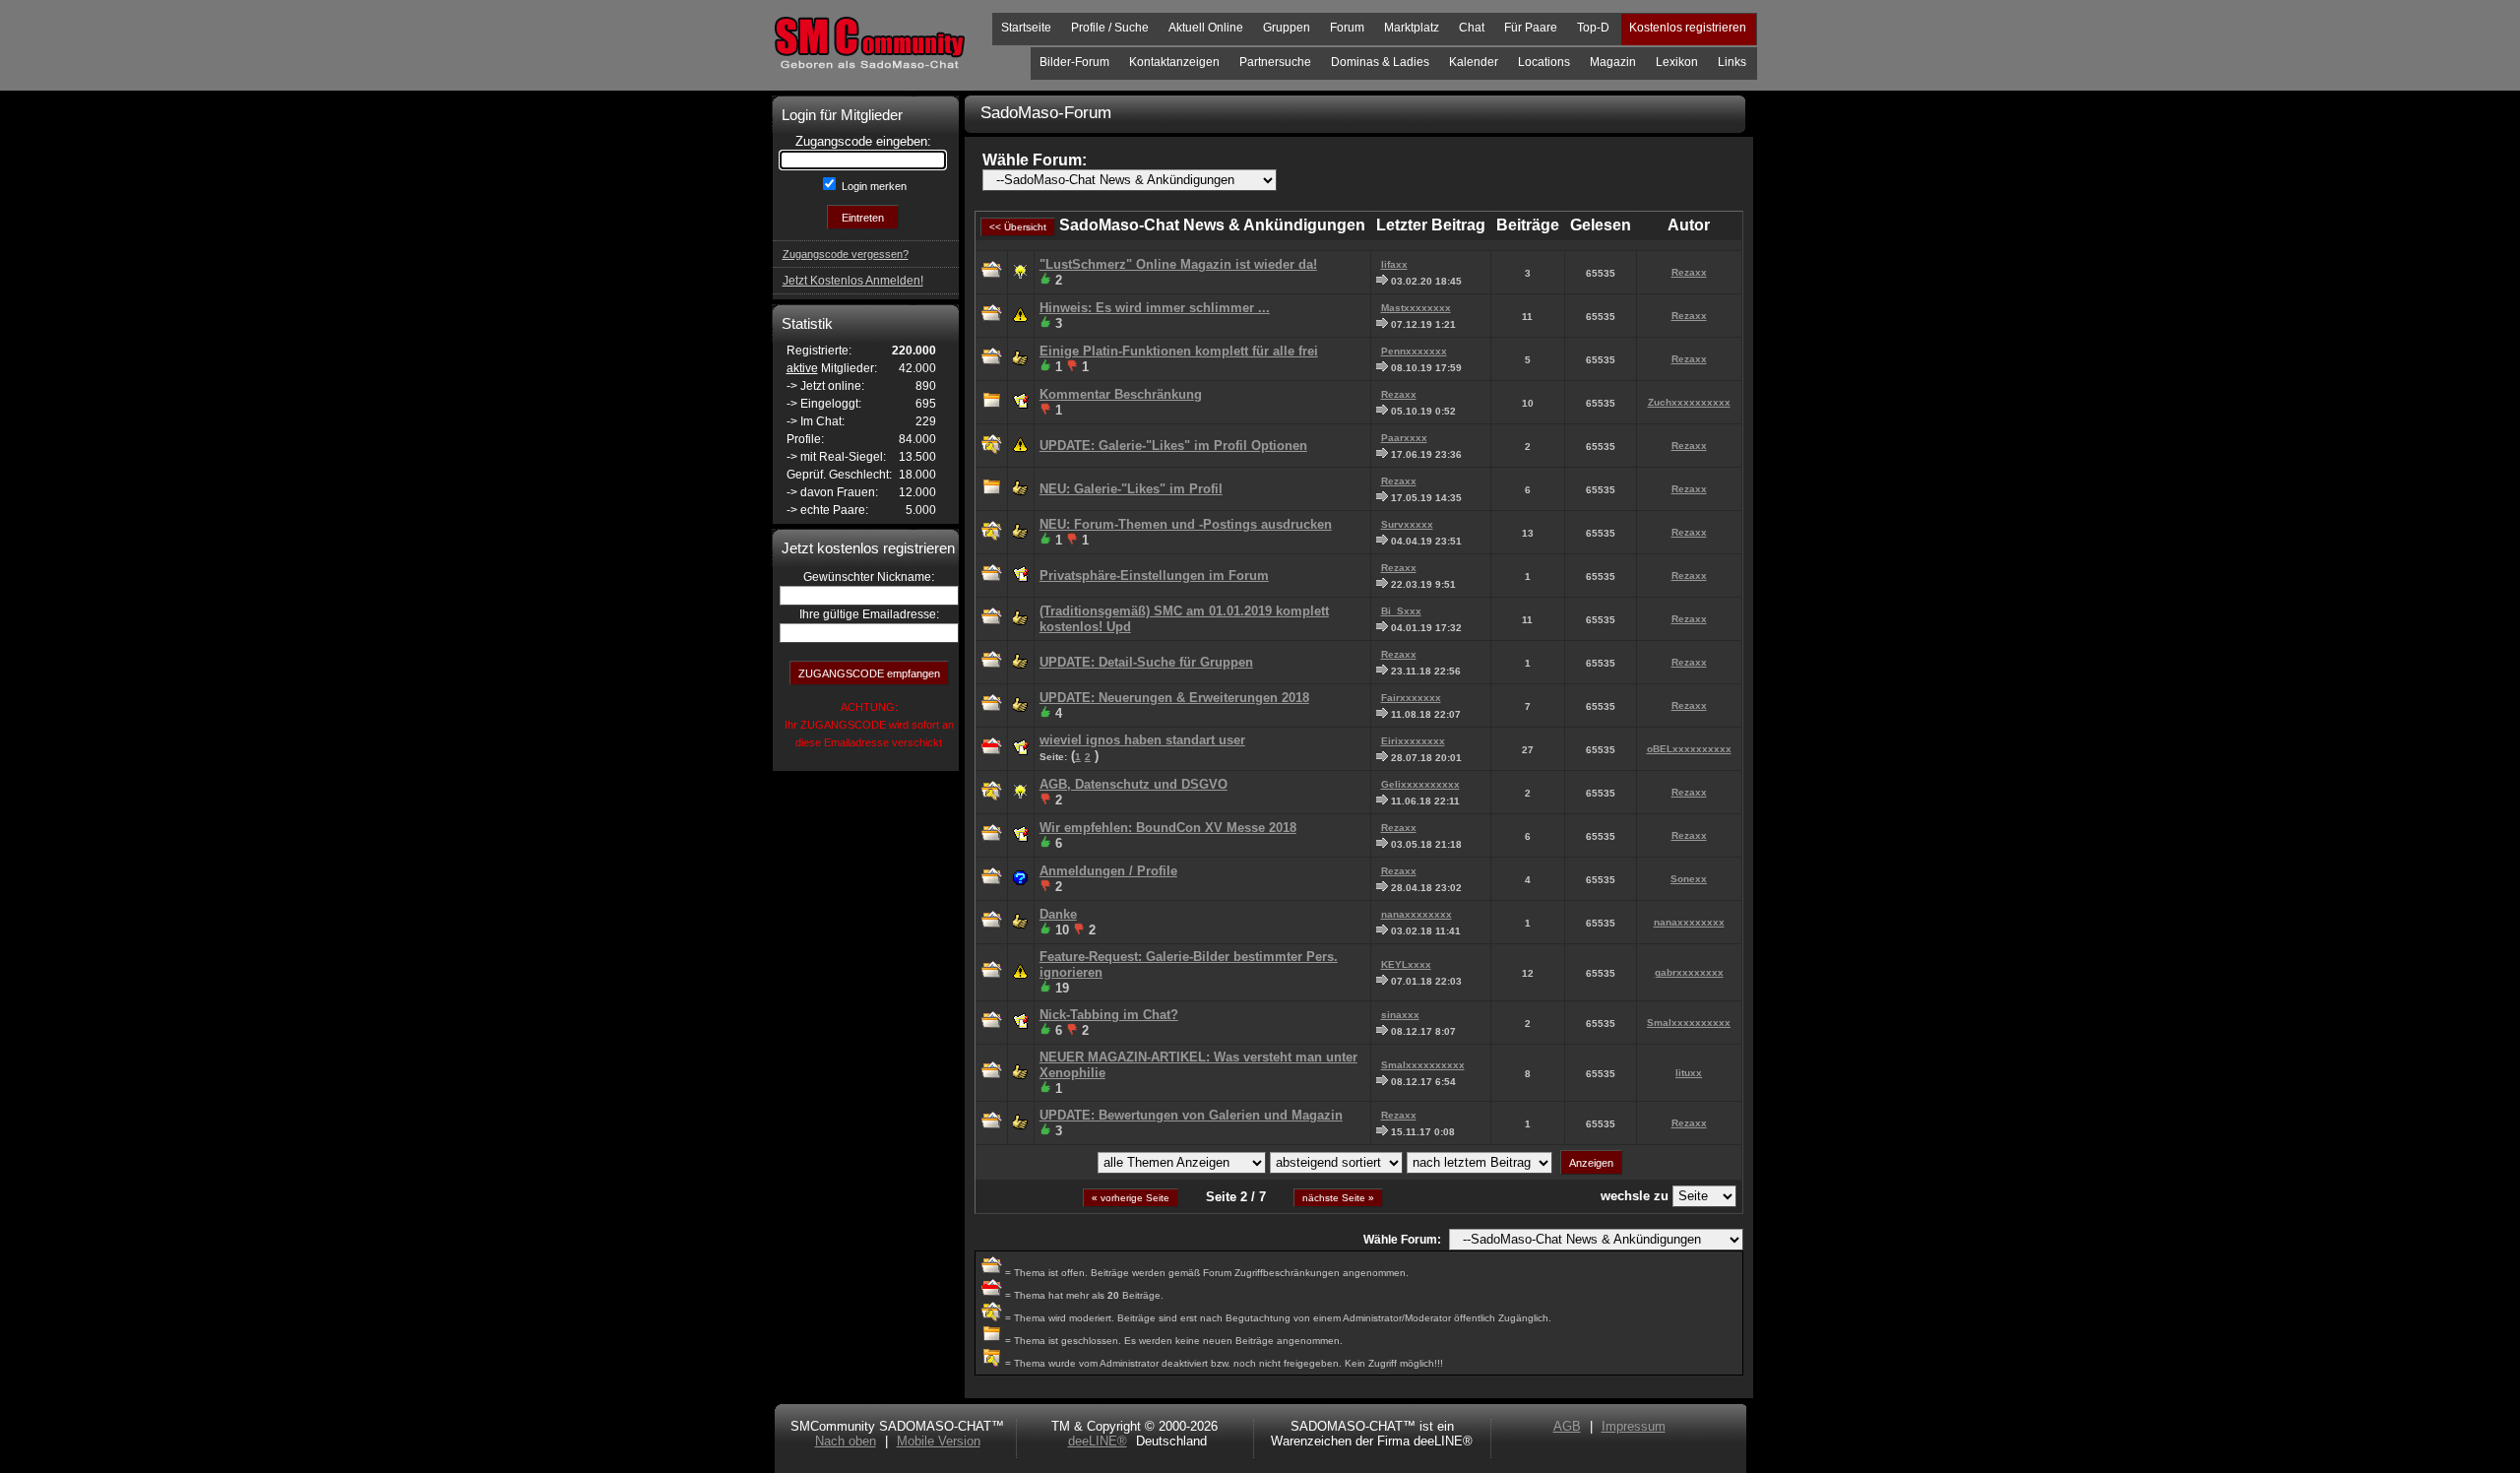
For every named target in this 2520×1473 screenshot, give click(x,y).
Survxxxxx (1407, 524)
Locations (1544, 62)
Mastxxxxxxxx (1416, 308)
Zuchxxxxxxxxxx (1689, 402)
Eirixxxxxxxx (1413, 741)
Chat (1472, 28)
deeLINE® (1098, 1441)
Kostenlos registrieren (1688, 28)
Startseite (1026, 28)
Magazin (1613, 62)
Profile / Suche (1110, 28)
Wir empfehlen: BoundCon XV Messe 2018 (1168, 828)
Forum (1347, 28)
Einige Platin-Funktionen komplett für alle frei (1179, 351)
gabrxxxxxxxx (1689, 972)
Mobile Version (939, 1441)
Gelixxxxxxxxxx (1420, 784)
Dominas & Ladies (1380, 62)
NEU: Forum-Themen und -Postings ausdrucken (1186, 524)
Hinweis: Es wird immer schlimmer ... (1155, 308)
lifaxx (1394, 264)
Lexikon (1677, 62)
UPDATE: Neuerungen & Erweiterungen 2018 (1174, 698)
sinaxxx (1400, 1015)
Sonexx (1689, 879)
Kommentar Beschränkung (1121, 394)
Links (1732, 62)
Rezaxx (1689, 272)
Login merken (873, 186)
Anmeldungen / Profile (1108, 871)
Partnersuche (1275, 62)
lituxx (1689, 1073)
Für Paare (1531, 28)
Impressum (1634, 1426)
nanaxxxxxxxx (1417, 914)
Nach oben (846, 1441)
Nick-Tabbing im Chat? (1109, 1015)
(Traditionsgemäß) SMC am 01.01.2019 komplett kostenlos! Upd (1184, 619)
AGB (1567, 1426)
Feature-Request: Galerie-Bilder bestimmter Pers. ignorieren (1189, 964)
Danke (1058, 914)
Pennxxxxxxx (1414, 351)
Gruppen (1287, 28)
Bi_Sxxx (1401, 611)
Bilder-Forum (1074, 62)
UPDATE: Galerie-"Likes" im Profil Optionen (1173, 446)
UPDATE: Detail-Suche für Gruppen (1146, 662)
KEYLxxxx (1406, 964)
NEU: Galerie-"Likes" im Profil (1131, 489)
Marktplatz (1412, 28)
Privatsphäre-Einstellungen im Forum (1154, 576)
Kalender (1474, 62)
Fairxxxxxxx (1411, 698)
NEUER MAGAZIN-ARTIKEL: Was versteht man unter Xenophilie (1198, 1065)
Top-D (1593, 28)
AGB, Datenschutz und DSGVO (1134, 784)
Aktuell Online (1206, 28)
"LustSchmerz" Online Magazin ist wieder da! (1178, 264)
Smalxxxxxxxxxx (1689, 1023)
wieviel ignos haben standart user (1142, 740)
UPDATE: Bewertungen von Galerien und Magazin (1191, 1115)
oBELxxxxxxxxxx (1689, 749)
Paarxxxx (1404, 438)
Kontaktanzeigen (1174, 62)
